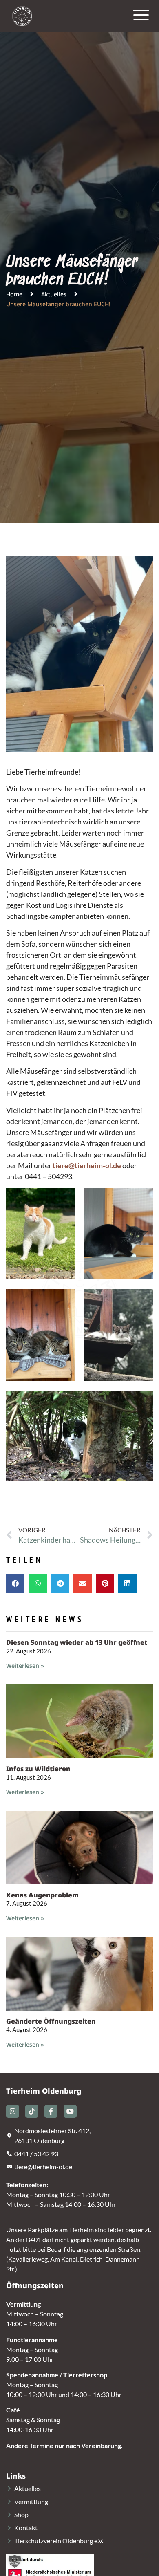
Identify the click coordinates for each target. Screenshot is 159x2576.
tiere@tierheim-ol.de (87, 1165)
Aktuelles (54, 294)
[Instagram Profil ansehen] (13, 2111)
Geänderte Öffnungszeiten (51, 2021)
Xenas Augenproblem (42, 1895)
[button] (15, 1583)
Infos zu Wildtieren (38, 1769)
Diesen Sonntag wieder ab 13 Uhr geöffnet (77, 1642)
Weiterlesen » (25, 1665)
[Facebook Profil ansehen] (51, 2111)
